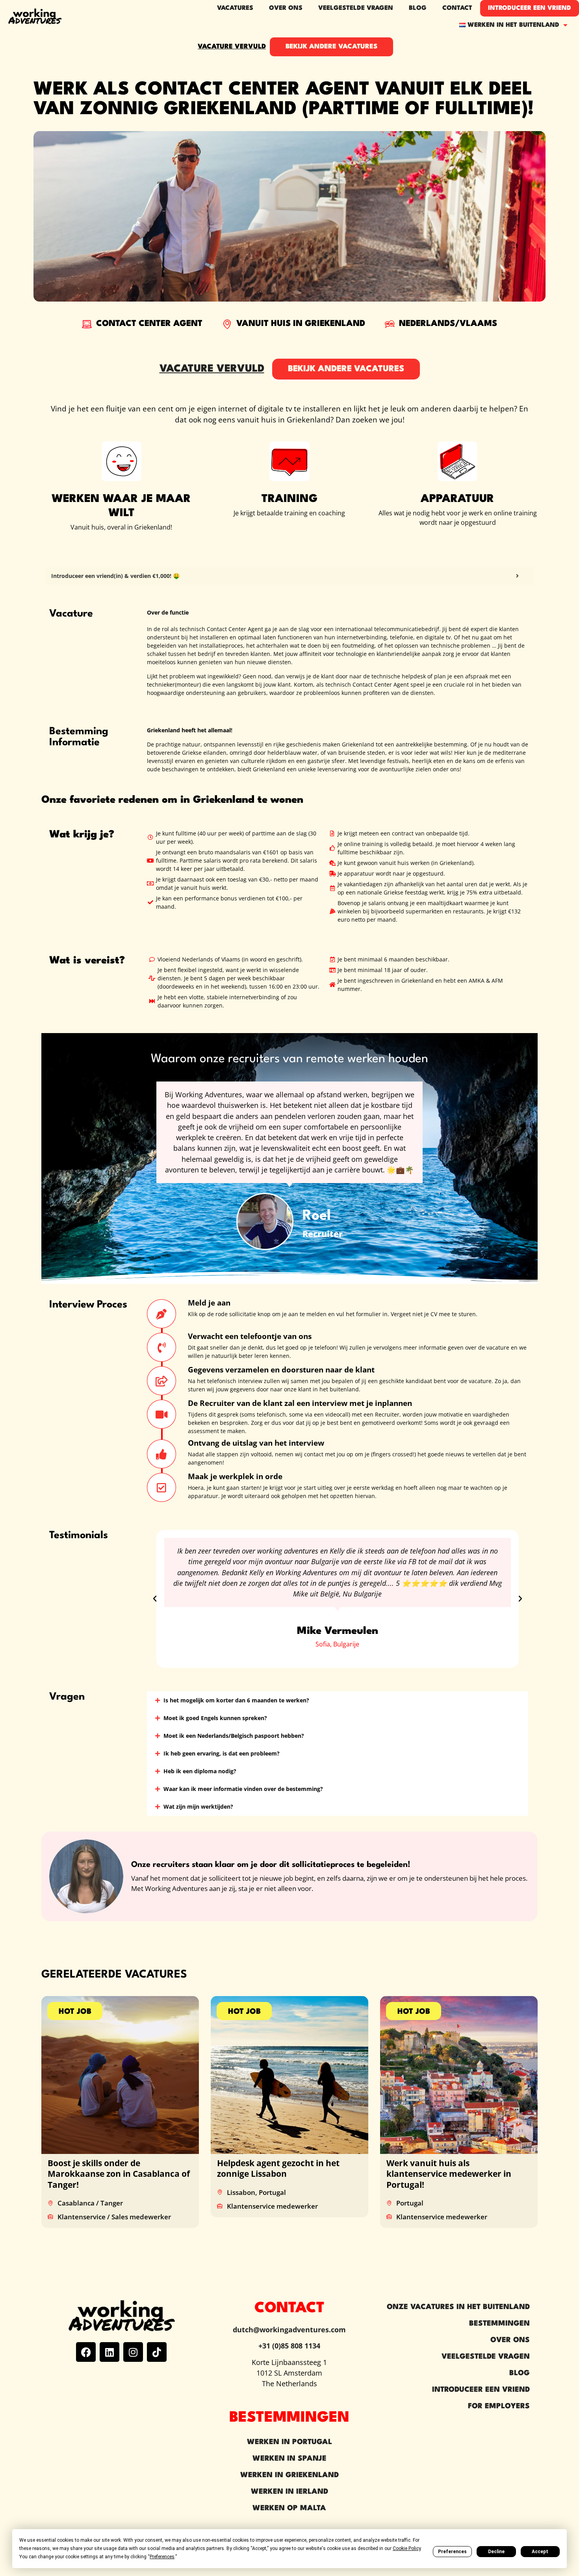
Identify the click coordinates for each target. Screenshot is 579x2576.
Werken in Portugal (289, 2442)
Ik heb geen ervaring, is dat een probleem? (222, 1753)
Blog (418, 8)
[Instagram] (133, 2352)
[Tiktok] (157, 2352)
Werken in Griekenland (289, 2475)
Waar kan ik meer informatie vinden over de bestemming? (243, 1789)
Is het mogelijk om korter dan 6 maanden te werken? (236, 1700)
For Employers (499, 2406)
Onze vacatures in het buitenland (458, 2307)
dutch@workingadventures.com (289, 2330)
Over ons (286, 8)
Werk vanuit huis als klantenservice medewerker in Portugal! (449, 2174)
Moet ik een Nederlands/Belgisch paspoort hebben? (234, 1736)
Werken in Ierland (289, 2492)
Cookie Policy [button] (407, 2548)
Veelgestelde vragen (356, 8)
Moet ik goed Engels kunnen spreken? (215, 1718)
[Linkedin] (109, 2352)
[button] (155, 1599)
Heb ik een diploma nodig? (200, 1771)
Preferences (452, 2552)
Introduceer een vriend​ (530, 8)
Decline (496, 2552)
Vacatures (235, 8)
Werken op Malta (289, 2508)
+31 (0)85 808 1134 (289, 2346)
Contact (457, 8)
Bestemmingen (499, 2324)
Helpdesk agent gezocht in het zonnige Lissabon (278, 2168)
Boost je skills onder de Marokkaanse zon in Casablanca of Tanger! (119, 2174)
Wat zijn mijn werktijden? (198, 1807)
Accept (540, 2552)
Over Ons (510, 2340)
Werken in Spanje (289, 2459)
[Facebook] (86, 2352)
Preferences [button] (162, 2557)
